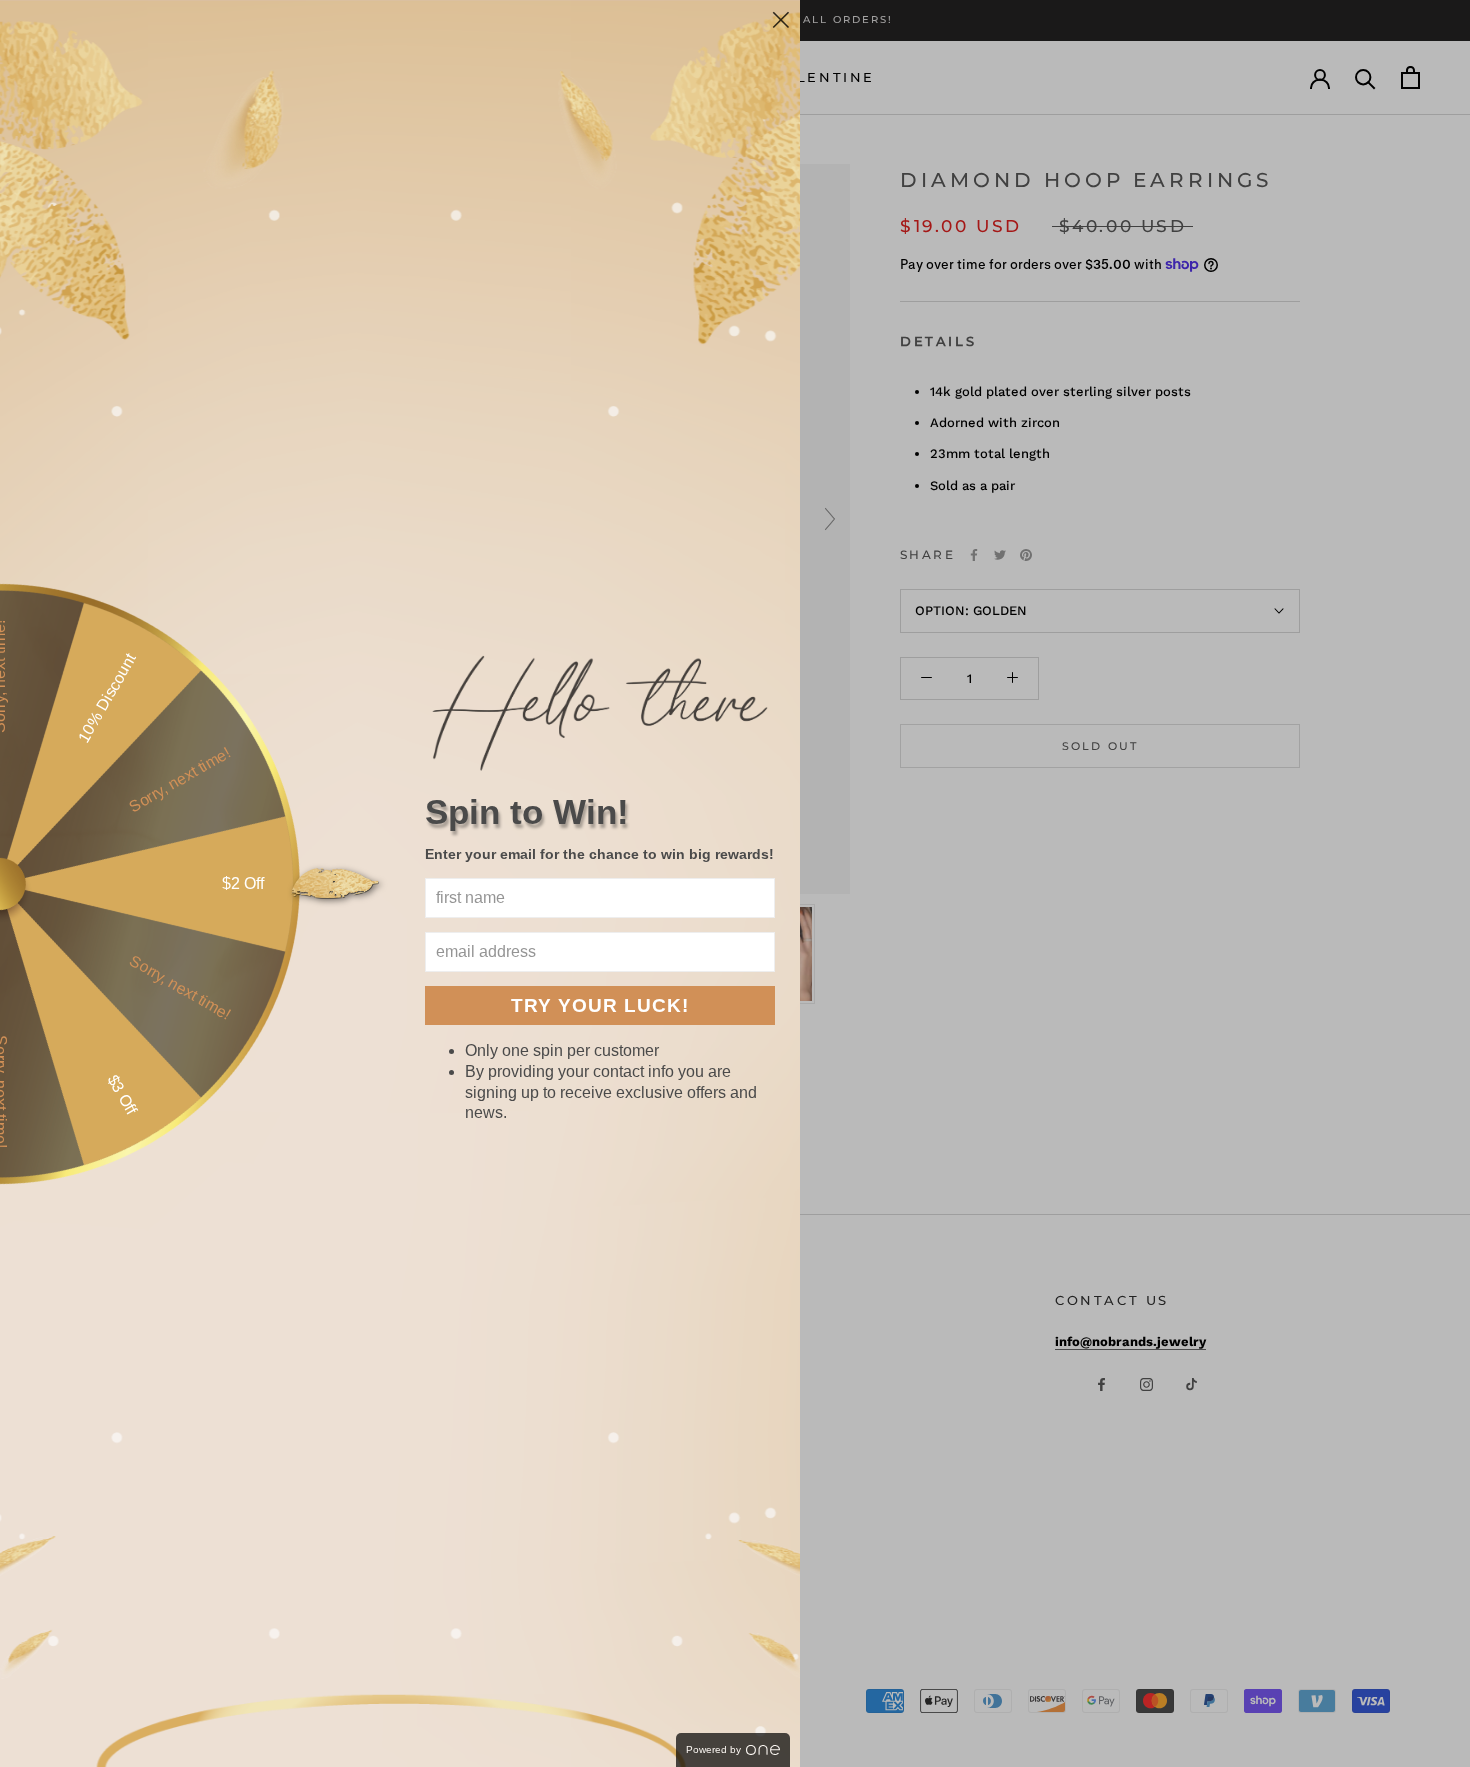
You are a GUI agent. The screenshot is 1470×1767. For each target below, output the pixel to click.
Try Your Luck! (600, 1005)
